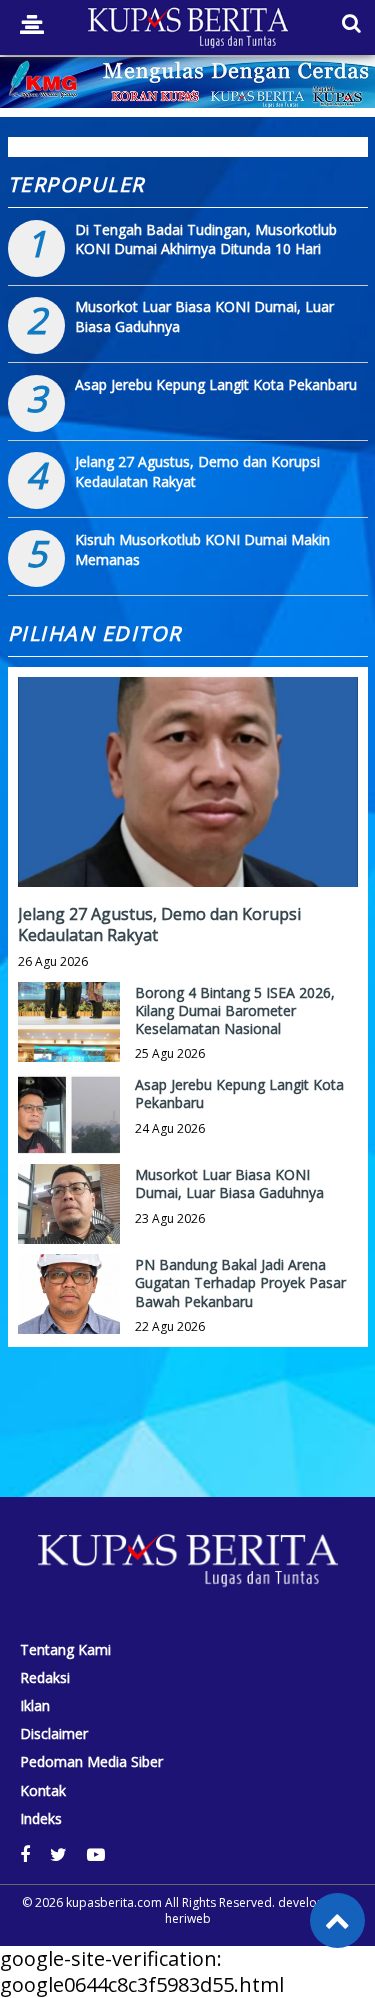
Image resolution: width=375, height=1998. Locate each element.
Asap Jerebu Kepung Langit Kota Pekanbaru (216, 384)
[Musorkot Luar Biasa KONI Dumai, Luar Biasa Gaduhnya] (69, 1215)
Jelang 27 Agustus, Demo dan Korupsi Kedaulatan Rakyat (159, 924)
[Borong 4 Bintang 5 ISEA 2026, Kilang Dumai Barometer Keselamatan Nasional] (69, 1033)
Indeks (41, 1819)
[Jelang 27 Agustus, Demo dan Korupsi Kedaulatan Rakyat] (188, 849)
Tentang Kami (65, 1650)
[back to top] (337, 1920)
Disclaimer (54, 1734)
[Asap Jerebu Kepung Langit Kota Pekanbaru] (69, 1125)
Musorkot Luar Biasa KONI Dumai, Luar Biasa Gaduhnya (229, 1183)
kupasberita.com (114, 1902)
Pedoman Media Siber (91, 1762)
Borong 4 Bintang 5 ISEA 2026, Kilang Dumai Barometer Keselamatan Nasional (235, 1010)
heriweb (188, 1918)
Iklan (35, 1706)
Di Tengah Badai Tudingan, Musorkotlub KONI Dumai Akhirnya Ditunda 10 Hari (206, 239)
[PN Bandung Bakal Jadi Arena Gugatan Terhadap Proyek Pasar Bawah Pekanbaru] (69, 1305)
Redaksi (45, 1678)
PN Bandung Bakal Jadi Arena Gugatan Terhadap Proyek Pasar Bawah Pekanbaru (240, 1282)
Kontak (43, 1791)
